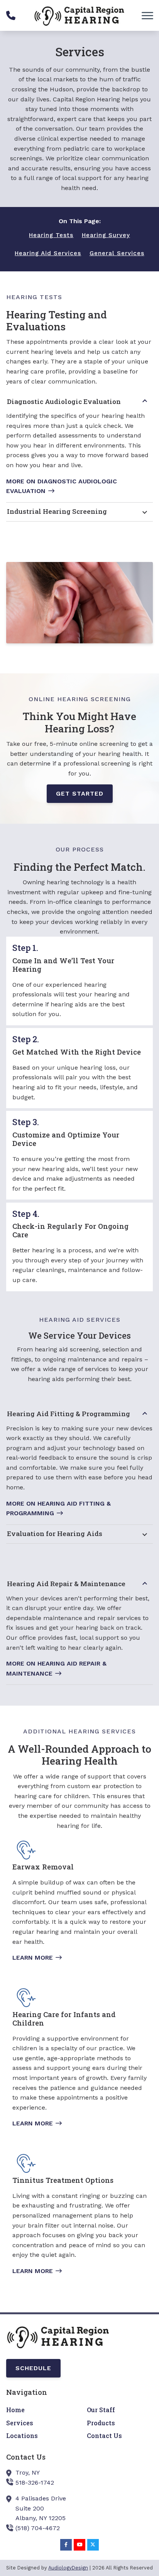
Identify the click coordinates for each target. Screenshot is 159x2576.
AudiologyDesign (68, 2568)
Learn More (33, 1958)
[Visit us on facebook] (66, 2545)
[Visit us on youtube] (79, 2545)
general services (117, 253)
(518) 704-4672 (38, 2528)
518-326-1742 (35, 2483)
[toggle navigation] (147, 15)
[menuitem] (39, 2410)
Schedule (33, 2368)
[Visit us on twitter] (93, 2545)
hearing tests (51, 235)
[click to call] (11, 15)
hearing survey (106, 235)
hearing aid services (48, 253)
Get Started (80, 793)
